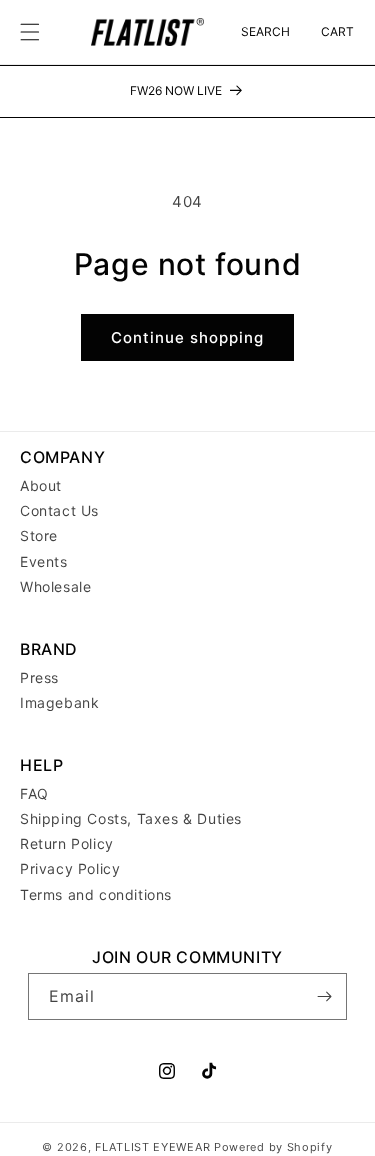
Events (44, 561)
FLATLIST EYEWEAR (152, 1147)
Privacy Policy (70, 868)
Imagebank (59, 702)
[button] (30, 32)
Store (39, 535)
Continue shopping (187, 337)
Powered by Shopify (273, 1147)
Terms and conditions (96, 894)
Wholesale (55, 586)
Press (39, 677)
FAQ (34, 793)
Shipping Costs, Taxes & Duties (131, 818)
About (41, 485)
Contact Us (59, 510)
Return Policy (67, 843)
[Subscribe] (324, 996)
